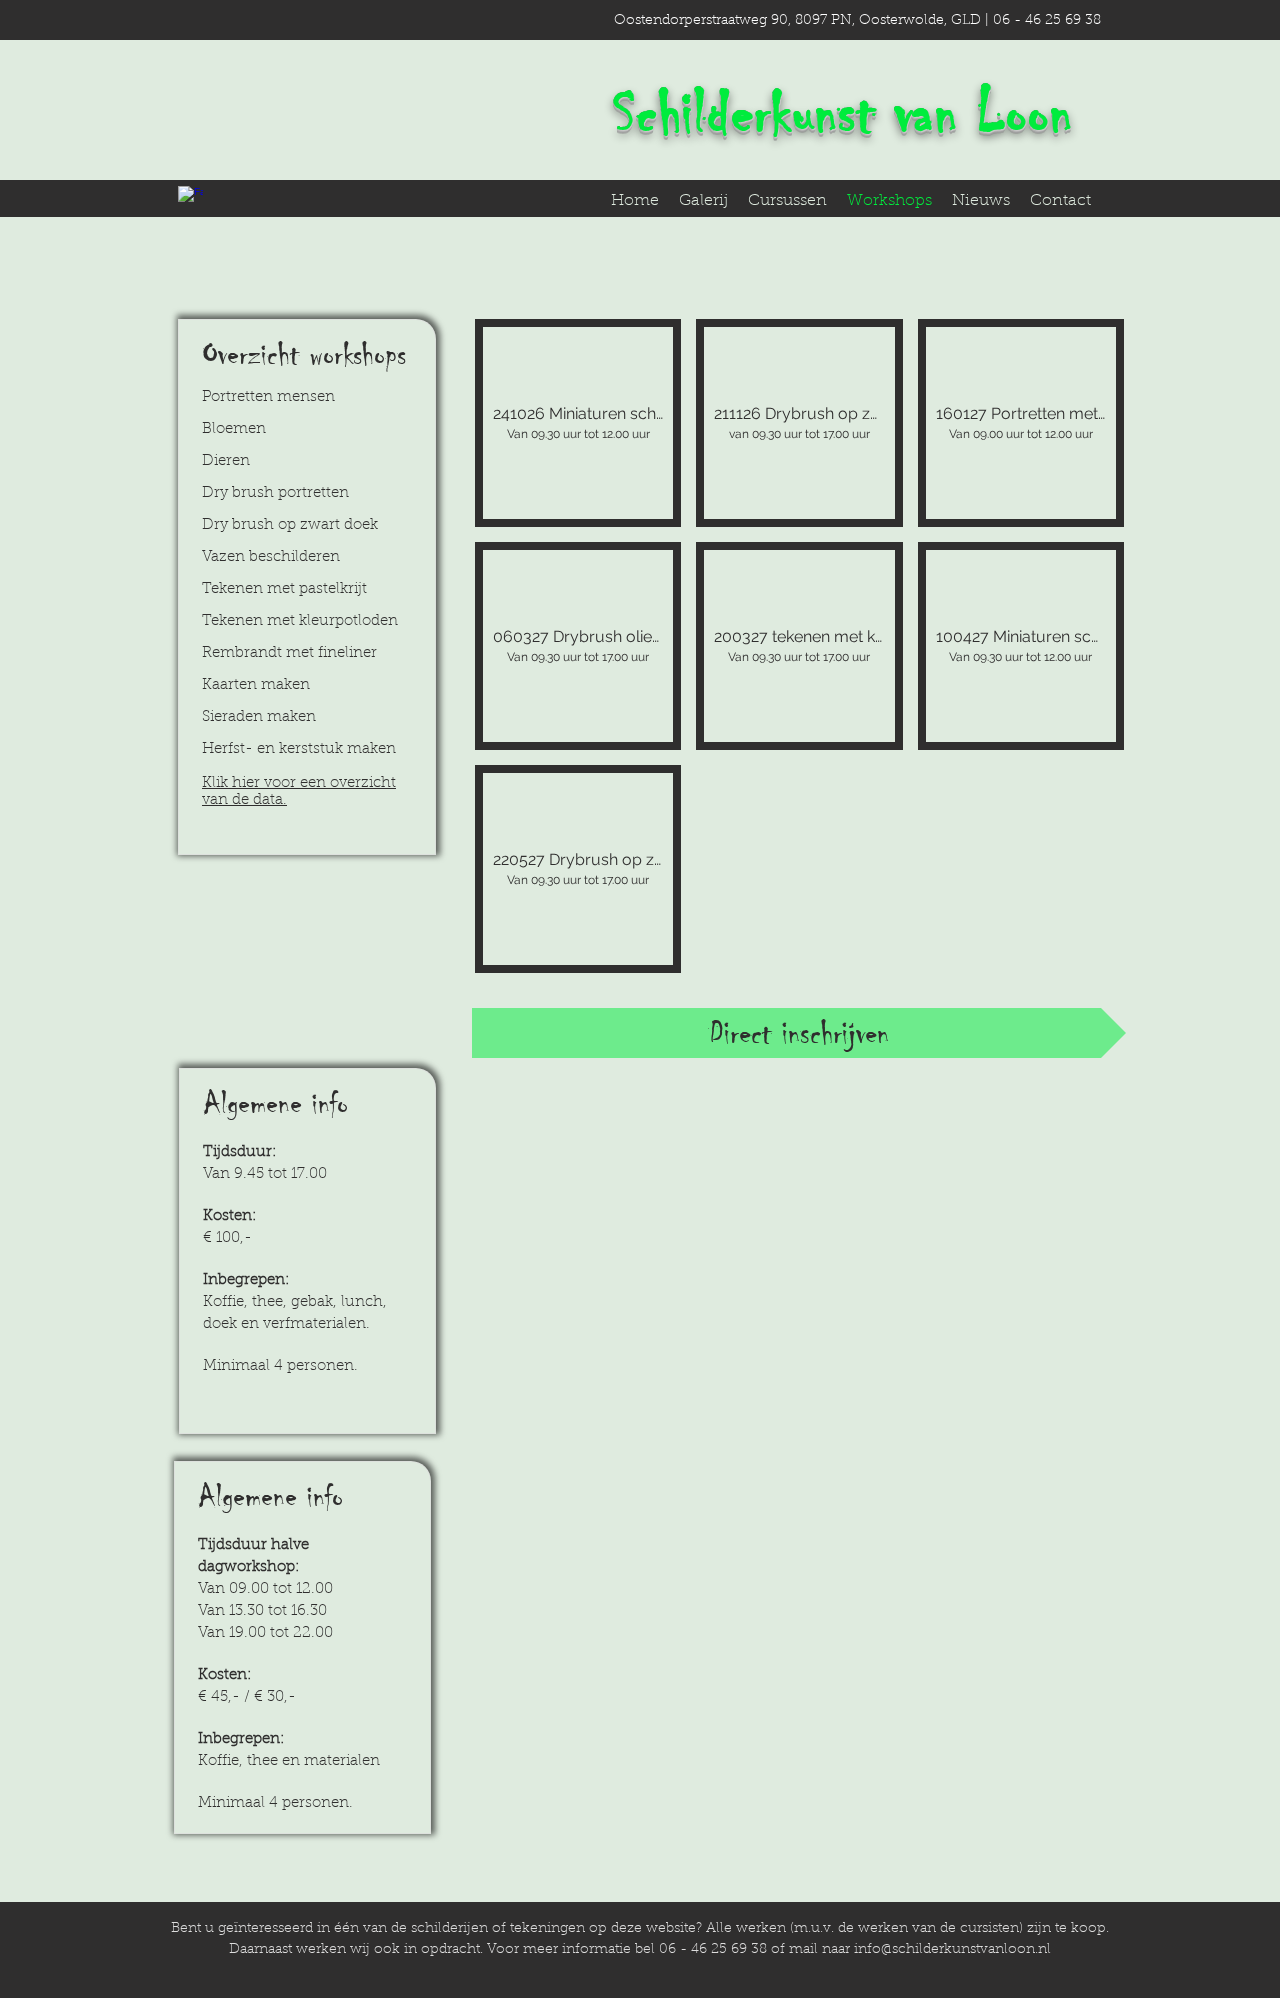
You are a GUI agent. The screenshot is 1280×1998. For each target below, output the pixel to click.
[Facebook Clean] (190, 198)
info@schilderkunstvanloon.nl (952, 1950)
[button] (578, 423)
